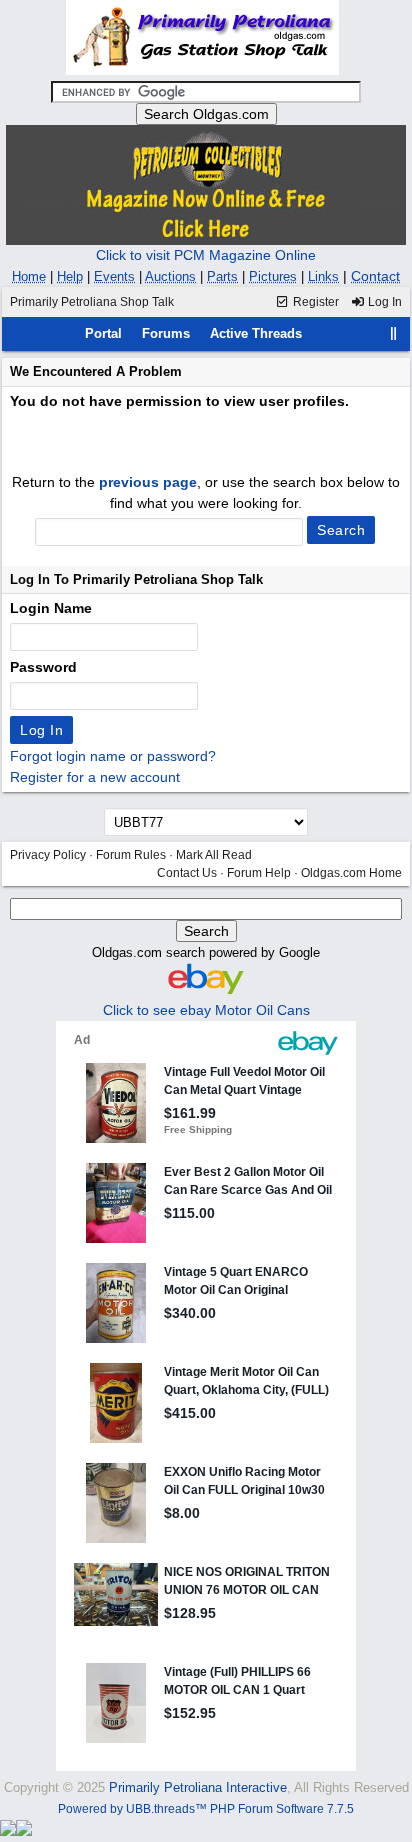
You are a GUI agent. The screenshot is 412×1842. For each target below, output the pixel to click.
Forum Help (259, 873)
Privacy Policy (48, 855)
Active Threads (256, 333)
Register (314, 302)
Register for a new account (95, 777)
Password (43, 667)
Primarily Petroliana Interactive (198, 1787)
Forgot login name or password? (113, 756)
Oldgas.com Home (351, 873)
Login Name (51, 608)
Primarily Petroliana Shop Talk (92, 302)
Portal (103, 333)
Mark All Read (214, 855)
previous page (148, 482)
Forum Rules (131, 855)
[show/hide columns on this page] (394, 333)
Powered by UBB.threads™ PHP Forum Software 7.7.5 (206, 1809)
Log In (383, 302)
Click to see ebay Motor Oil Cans (206, 1010)
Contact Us (187, 873)
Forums (166, 333)
